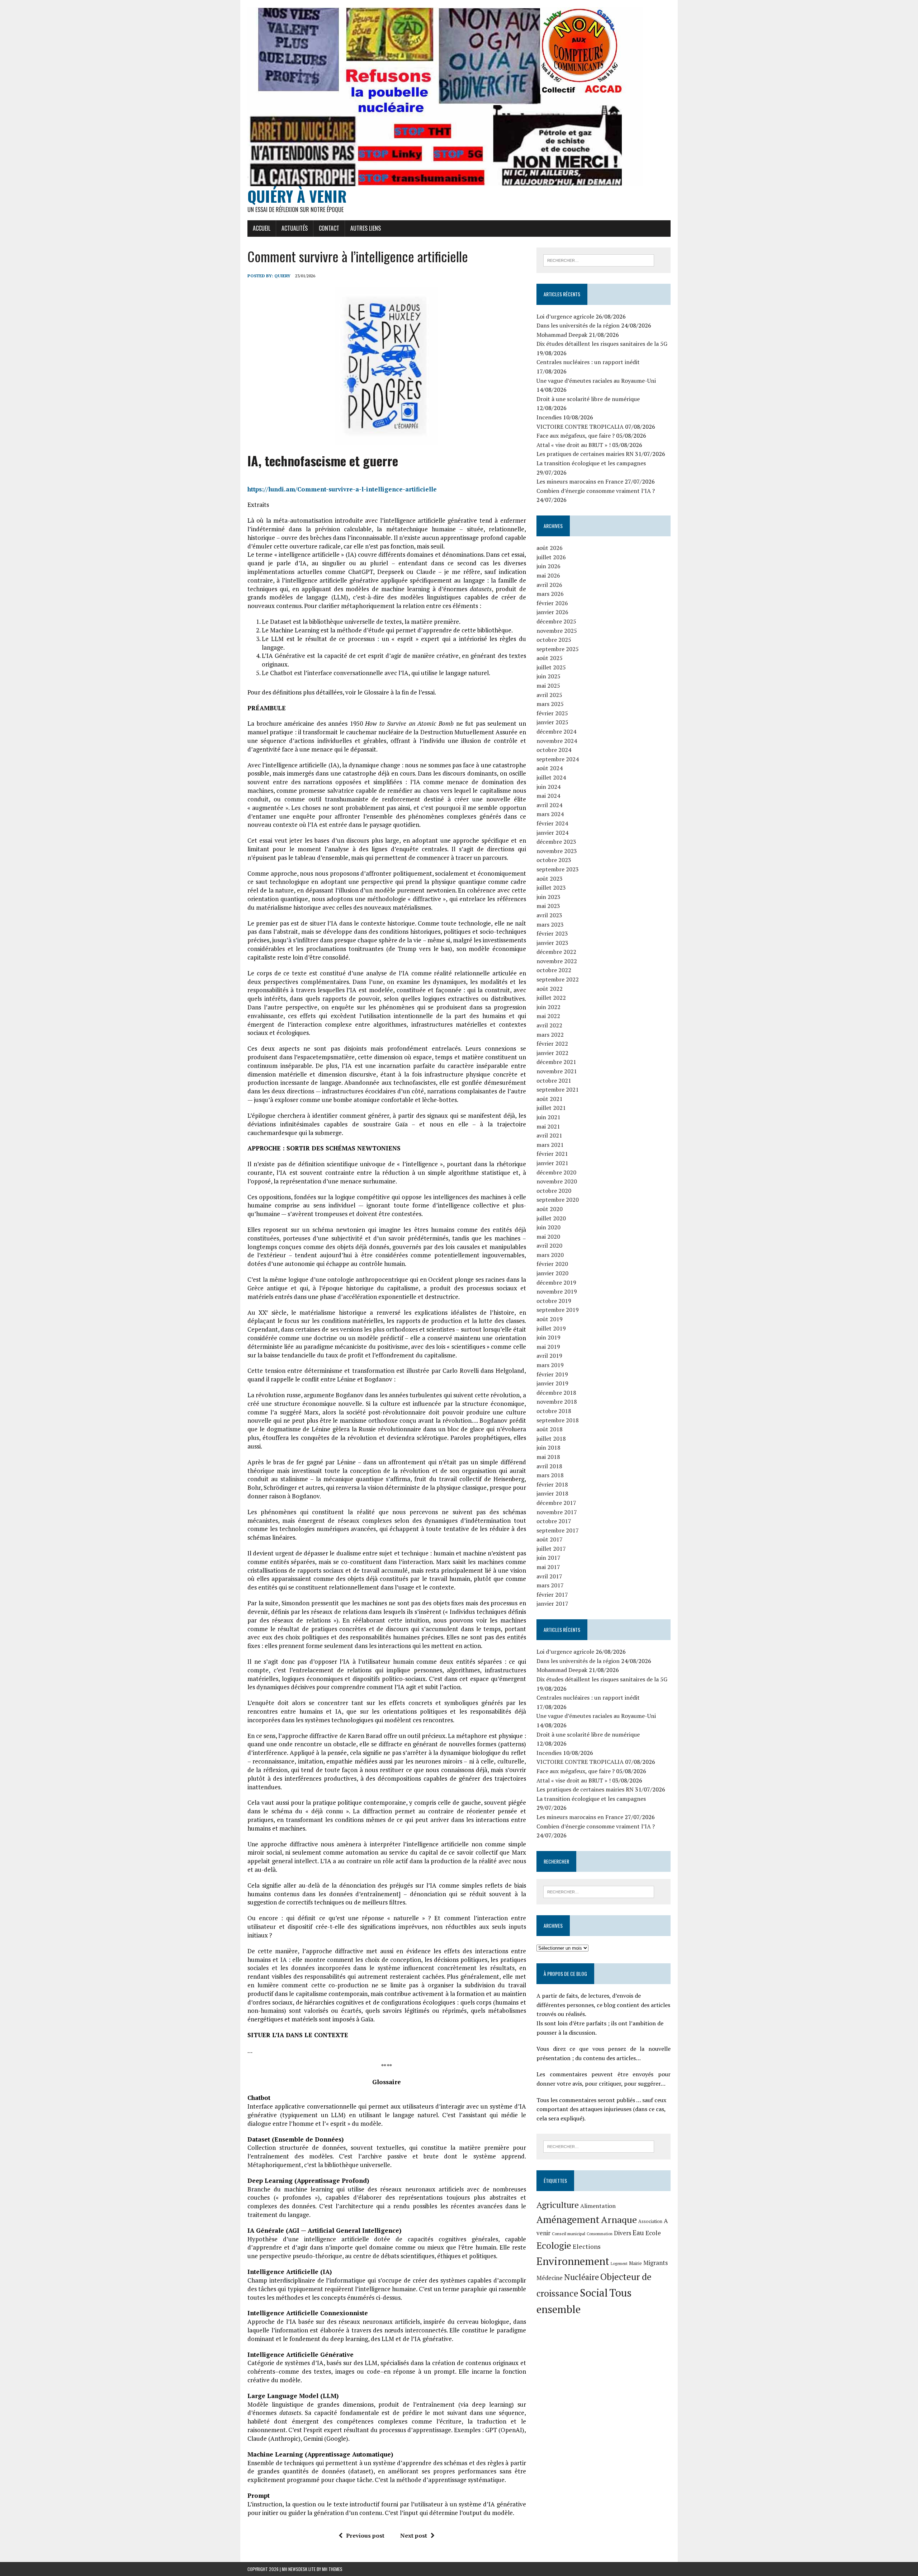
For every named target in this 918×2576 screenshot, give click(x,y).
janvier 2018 (552, 1493)
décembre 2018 (556, 1393)
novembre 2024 (557, 741)
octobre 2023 (554, 860)
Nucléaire (581, 2277)
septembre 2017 (558, 1530)
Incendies (549, 417)
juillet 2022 (551, 998)
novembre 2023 (557, 851)
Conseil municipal (569, 2234)
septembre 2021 (558, 1089)
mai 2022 (548, 1016)
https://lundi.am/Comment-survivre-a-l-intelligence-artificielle (342, 489)
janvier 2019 (552, 1383)
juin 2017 (548, 1558)
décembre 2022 (556, 952)
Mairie (635, 2263)
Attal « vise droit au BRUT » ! (574, 445)
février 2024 (552, 823)
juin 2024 (548, 787)
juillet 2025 (551, 667)
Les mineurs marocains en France (580, 481)
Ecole (653, 2233)
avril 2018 (549, 1466)
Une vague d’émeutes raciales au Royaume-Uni (596, 381)
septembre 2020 (558, 1200)
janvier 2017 (552, 1603)
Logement (619, 2264)
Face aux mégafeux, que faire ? (576, 435)
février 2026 (552, 603)
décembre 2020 (556, 1172)
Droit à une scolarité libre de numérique (588, 399)
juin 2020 (548, 1227)
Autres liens (366, 228)
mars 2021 (550, 1145)
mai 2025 (548, 686)
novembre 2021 (557, 1071)
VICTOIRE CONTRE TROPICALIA (580, 427)
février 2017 (552, 1595)
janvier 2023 (552, 943)
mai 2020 (548, 1237)
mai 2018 (548, 1457)
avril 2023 (549, 915)
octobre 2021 (554, 1080)
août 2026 (550, 548)
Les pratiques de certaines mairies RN (585, 454)
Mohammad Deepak (562, 335)
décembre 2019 (556, 1282)
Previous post (365, 2535)
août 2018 (550, 1429)
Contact (329, 228)
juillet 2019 (551, 1328)
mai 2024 (548, 796)
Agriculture (558, 2205)
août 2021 (550, 1099)
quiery (282, 276)
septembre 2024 (558, 759)
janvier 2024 (552, 833)
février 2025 (552, 713)
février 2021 (552, 1154)
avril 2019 (549, 1356)
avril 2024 (549, 805)
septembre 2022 (558, 979)
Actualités (295, 228)
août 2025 (550, 658)
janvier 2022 (552, 1053)
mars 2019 (550, 1365)
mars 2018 (550, 1475)
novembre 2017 (557, 1512)
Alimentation (598, 2206)
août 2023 (550, 879)
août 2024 (550, 768)
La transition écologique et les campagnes (591, 463)
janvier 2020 (552, 1273)
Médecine (550, 2278)
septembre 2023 (558, 869)
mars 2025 (550, 704)
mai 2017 (548, 1567)
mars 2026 (550, 594)
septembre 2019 (558, 1310)
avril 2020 (549, 1245)
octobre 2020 (554, 1191)
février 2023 (552, 933)
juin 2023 (548, 897)
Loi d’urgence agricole (565, 316)
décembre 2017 (556, 1503)
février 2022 (552, 1044)
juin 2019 (548, 1337)
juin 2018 (548, 1447)
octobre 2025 (554, 640)
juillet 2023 (551, 887)
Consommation (600, 2234)
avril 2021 (549, 1135)
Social (594, 2293)
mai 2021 (548, 1126)
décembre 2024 (556, 731)
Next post (414, 2535)
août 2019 (550, 1319)
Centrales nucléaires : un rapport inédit (588, 362)
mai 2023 (548, 906)
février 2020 (552, 1264)
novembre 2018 (557, 1402)
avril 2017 (549, 1576)
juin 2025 (548, 676)
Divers (623, 2233)
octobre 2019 (554, 1301)
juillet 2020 (551, 1218)
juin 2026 (548, 566)
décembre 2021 (556, 1062)
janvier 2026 (552, 612)
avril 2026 (549, 585)
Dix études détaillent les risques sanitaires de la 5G (602, 344)
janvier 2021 (552, 1163)
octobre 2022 (554, 970)
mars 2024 (550, 814)
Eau (638, 2233)
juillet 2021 (551, 1108)
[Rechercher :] (599, 260)
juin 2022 (548, 1007)
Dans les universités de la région (578, 325)
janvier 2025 (552, 722)
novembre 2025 (557, 631)
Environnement (573, 2261)
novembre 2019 (557, 1291)
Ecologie (554, 2245)
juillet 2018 (551, 1438)
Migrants (656, 2263)
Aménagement (568, 2219)
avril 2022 (549, 1025)
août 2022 (550, 989)
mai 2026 (548, 575)
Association (650, 2221)
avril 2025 (549, 695)
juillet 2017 (551, 1549)
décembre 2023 (556, 842)
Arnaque (619, 2219)
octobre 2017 (554, 1521)
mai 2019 (548, 1347)
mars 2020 (550, 1255)
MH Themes (332, 2569)
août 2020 (550, 1209)
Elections (587, 2247)
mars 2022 (550, 1035)
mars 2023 (550, 924)
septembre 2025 (558, 649)
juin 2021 (548, 1117)
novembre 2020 (557, 1181)
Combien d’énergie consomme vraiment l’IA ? (596, 491)
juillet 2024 (551, 777)
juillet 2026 (551, 557)
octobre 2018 (554, 1411)
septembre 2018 (558, 1420)
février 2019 (552, 1374)
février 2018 (552, 1484)
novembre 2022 (557, 961)
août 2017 (550, 1539)
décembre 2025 (556, 621)
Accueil (262, 228)
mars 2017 (550, 1585)
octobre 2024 (554, 750)
